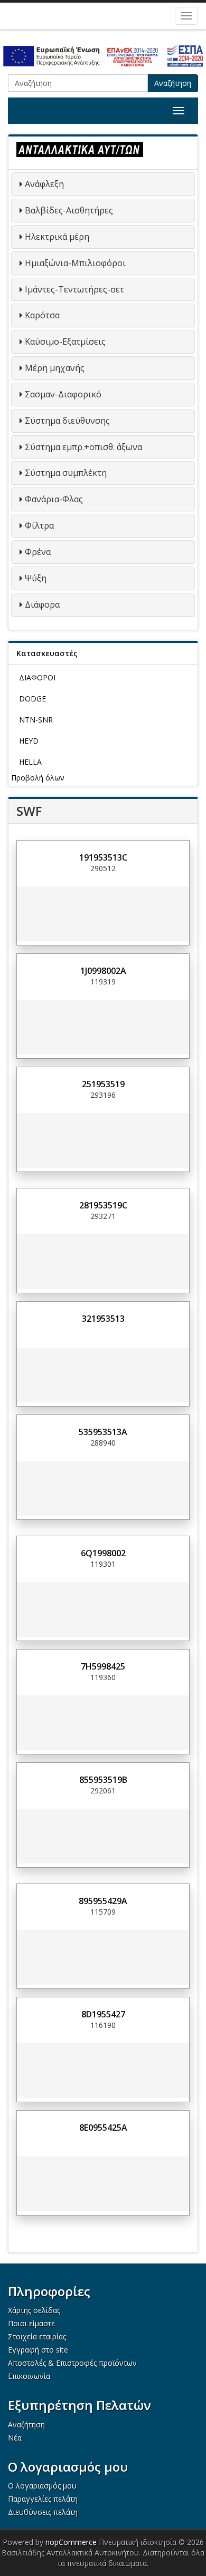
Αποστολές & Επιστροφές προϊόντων (72, 2363)
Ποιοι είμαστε (31, 2323)
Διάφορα (42, 604)
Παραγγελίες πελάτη (43, 2499)
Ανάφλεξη (44, 184)
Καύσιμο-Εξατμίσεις (65, 341)
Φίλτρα (39, 525)
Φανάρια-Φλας (54, 499)
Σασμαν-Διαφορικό (63, 394)
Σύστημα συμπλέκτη (66, 473)
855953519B (103, 1780)
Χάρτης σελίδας (34, 2310)
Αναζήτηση (173, 83)
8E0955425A (103, 2128)
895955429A (103, 1901)
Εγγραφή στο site (38, 2350)
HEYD (29, 741)
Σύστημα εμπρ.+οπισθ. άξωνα (83, 447)
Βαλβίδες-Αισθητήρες (69, 210)
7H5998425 (103, 1666)
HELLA (30, 762)
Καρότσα (42, 315)
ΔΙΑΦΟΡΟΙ (37, 677)
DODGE (32, 699)
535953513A (103, 1432)
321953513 (103, 1319)
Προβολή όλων (38, 778)
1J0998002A (103, 971)
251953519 (103, 1084)
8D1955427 (103, 2014)
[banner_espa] (103, 56)
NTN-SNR (36, 720)
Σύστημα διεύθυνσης (67, 421)
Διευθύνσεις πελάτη (43, 2512)
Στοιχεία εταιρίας (37, 2336)
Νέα (15, 2438)
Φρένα (38, 552)
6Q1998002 (103, 1553)
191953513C (103, 857)
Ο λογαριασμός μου (42, 2486)
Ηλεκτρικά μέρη (57, 237)
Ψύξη (36, 578)
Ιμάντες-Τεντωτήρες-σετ (74, 289)
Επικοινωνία (29, 2376)
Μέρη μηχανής (55, 368)
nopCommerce (71, 2542)
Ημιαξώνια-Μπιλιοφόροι (75, 263)
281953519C (103, 1205)
